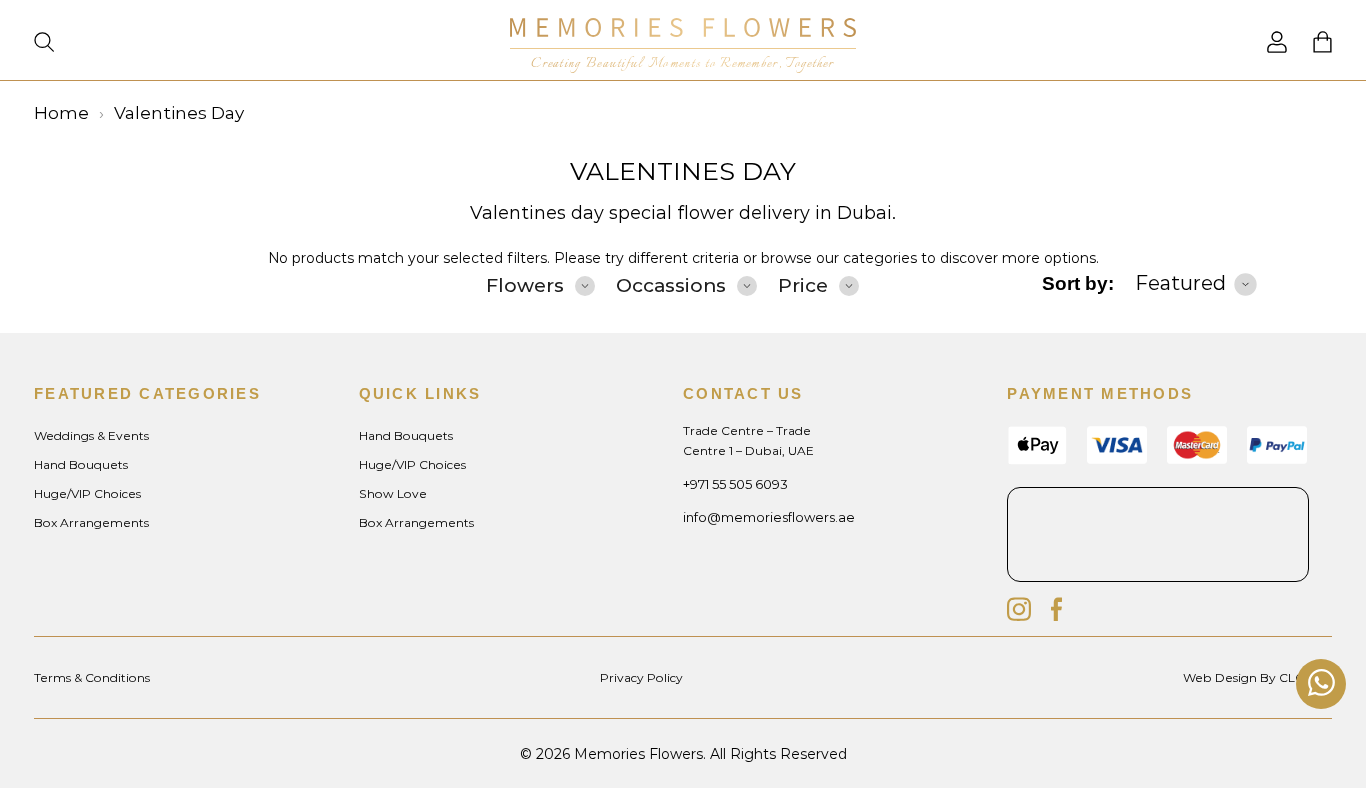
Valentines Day (683, 171)
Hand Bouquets (81, 464)
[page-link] (1277, 47)
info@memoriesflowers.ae (769, 517)
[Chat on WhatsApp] (1321, 684)
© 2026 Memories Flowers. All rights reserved (683, 754)
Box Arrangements (91, 522)
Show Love (393, 493)
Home (61, 113)
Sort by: (1078, 283)
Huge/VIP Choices (87, 493)
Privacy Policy (641, 677)
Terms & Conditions (92, 677)
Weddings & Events (91, 435)
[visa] (1037, 460)
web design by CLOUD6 (1257, 677)
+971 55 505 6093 (735, 484)
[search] (44, 44)
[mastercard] (1197, 458)
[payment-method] (1277, 458)
